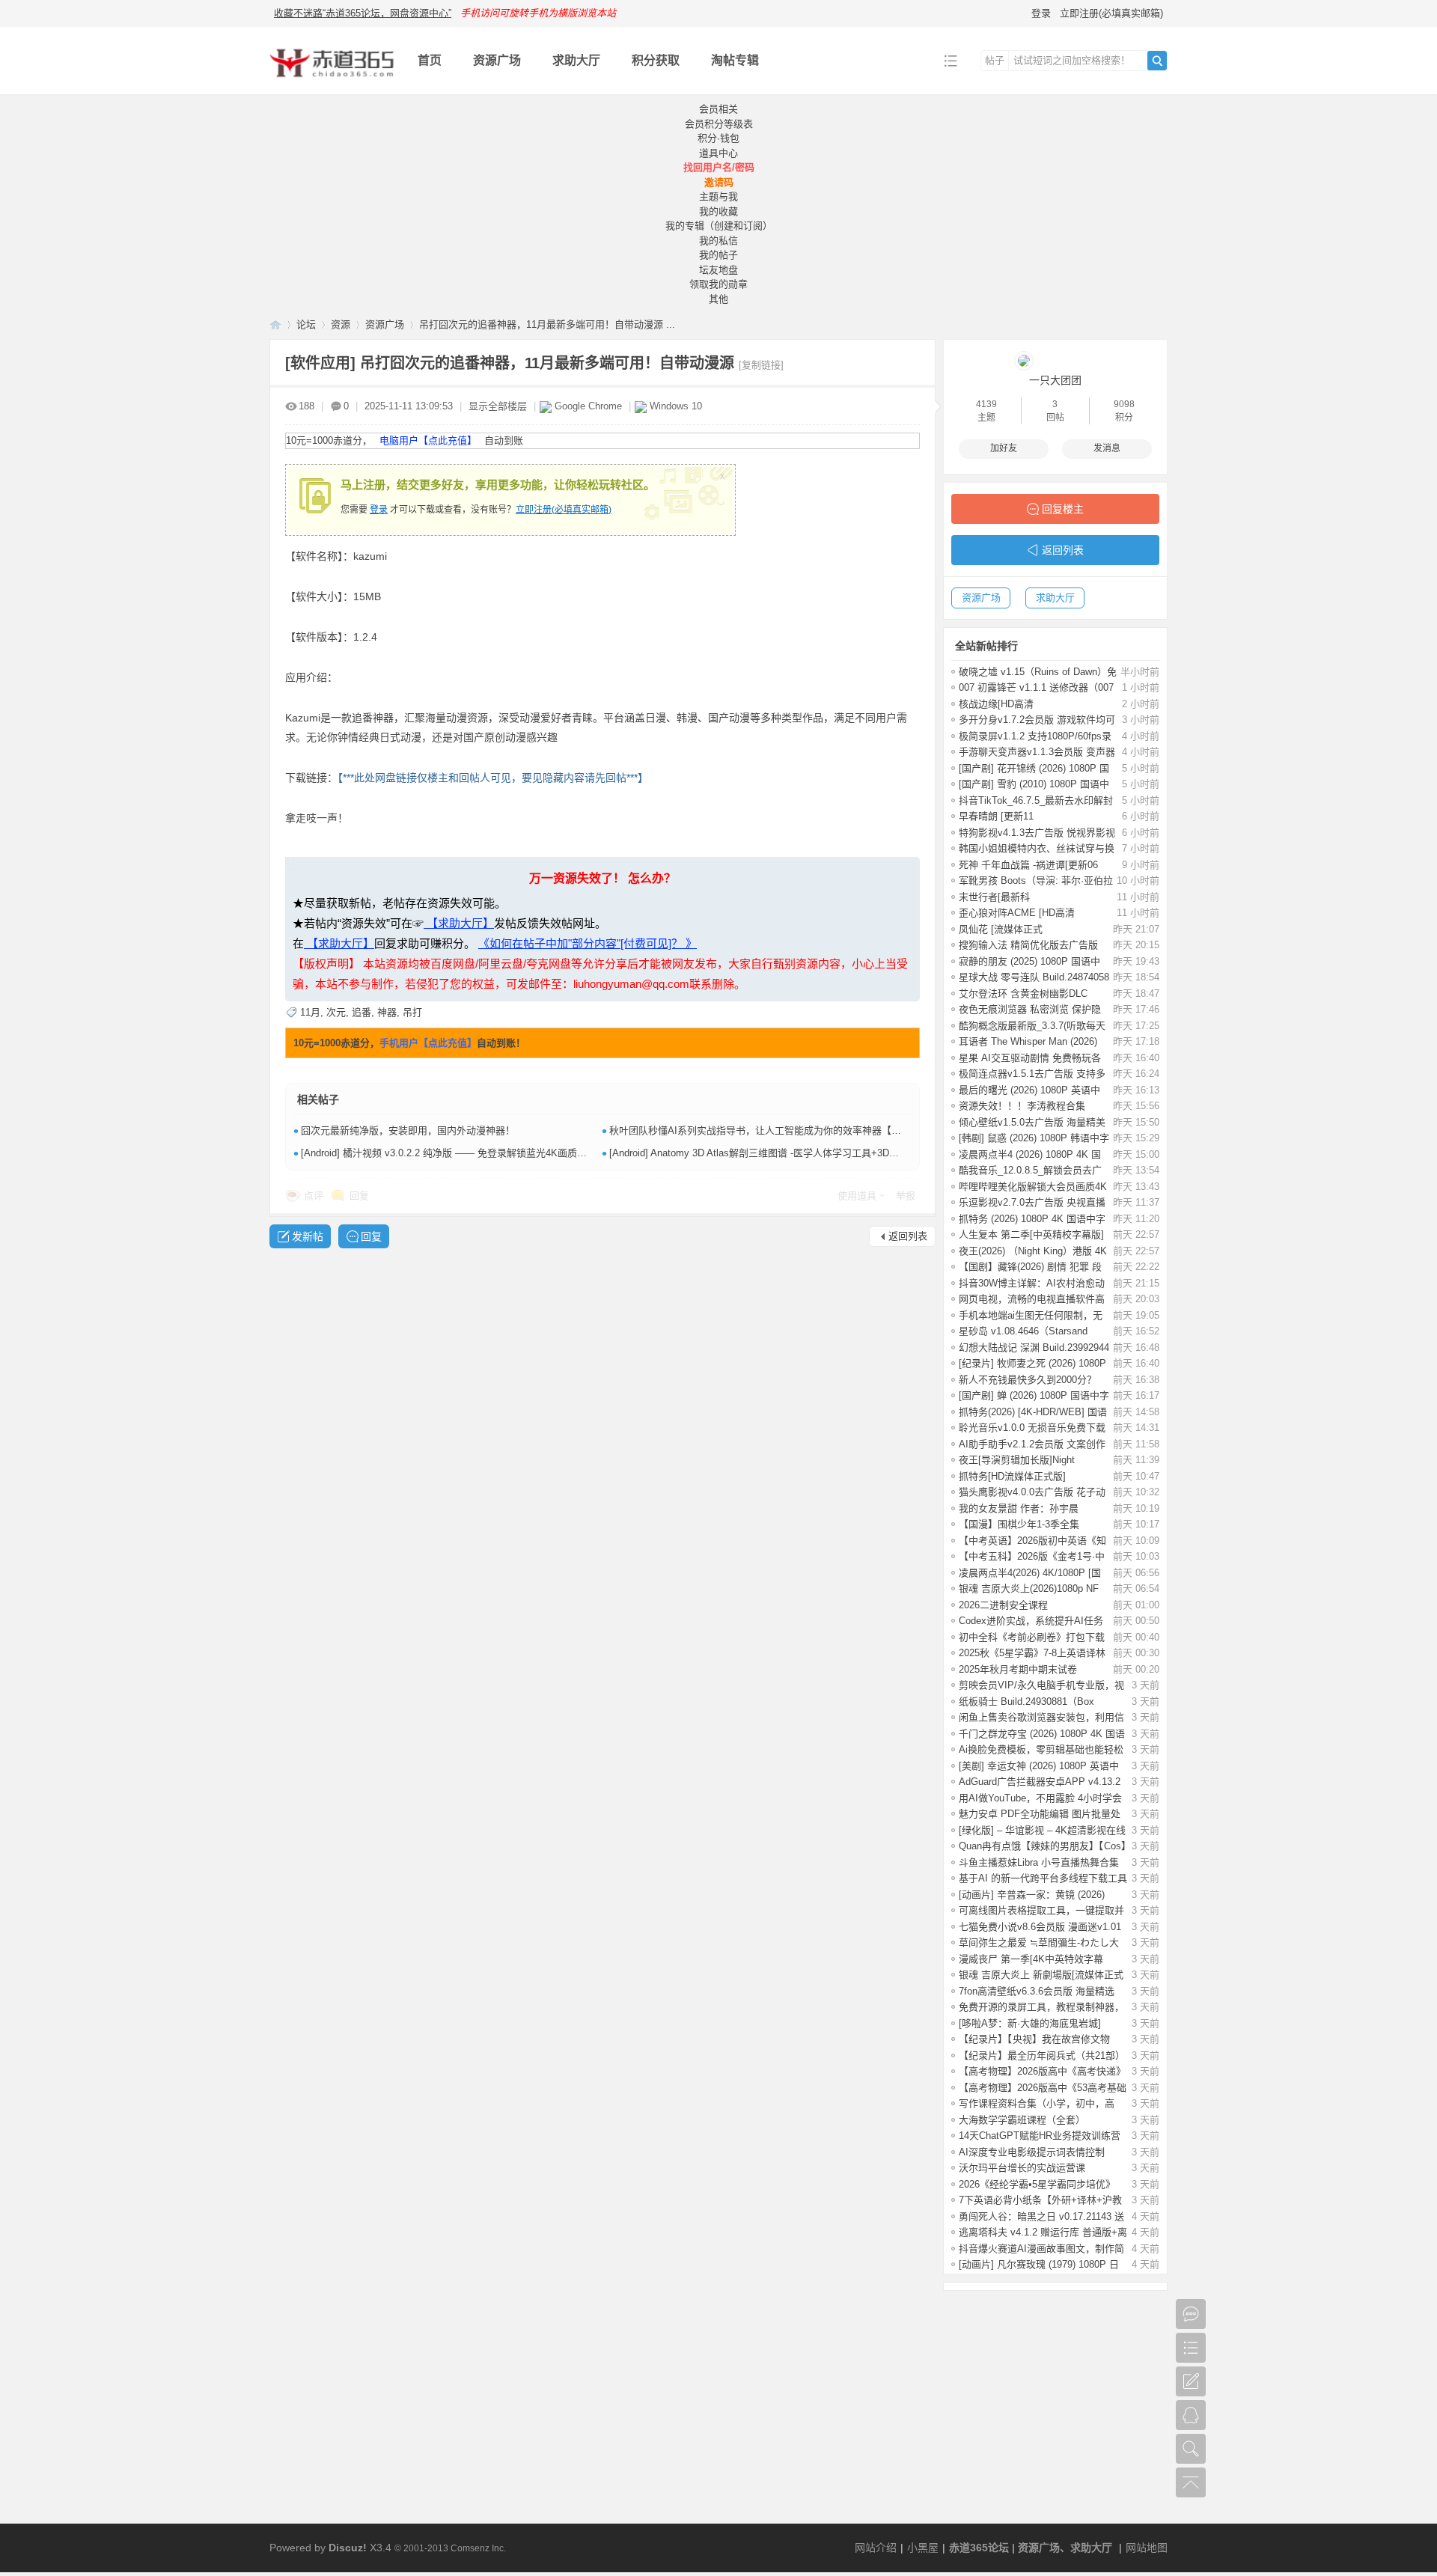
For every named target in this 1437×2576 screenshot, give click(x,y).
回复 (359, 1196)
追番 (361, 1012)
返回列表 (908, 1236)
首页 (430, 60)
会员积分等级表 (719, 124)
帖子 (995, 60)
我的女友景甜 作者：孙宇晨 (1019, 1508)
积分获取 (656, 60)
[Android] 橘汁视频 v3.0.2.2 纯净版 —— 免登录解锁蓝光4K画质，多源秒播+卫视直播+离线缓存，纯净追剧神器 (542, 1153)
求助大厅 (576, 60)
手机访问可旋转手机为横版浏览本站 (538, 13)
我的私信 (718, 241)
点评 (314, 1196)
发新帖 (308, 1236)
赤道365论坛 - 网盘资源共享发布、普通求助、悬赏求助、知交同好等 (275, 324)
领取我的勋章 (718, 284)
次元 (336, 1012)
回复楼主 (1063, 509)
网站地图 (1147, 2548)
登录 (1041, 13)
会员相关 (718, 109)
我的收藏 (718, 211)
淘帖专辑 (735, 60)
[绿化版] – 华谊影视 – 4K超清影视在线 (1042, 1830)
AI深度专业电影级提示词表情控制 (1032, 2152)
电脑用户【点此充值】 (428, 440)
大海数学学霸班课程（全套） (1022, 2120)
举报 (906, 1196)
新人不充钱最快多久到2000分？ (1028, 1380)
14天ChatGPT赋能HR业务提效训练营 (1040, 2136)
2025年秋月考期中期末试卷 (1018, 1669)
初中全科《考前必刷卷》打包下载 (1032, 1637)
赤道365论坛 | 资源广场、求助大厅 (1031, 2548)
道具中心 (718, 153)
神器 (387, 1012)
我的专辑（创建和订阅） (719, 226)
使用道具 (857, 1196)
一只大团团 (1055, 380)
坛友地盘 (718, 270)
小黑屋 (923, 2548)
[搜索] (1157, 61)
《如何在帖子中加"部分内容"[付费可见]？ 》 (588, 943)
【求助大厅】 (459, 923)
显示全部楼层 (498, 406)
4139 (986, 404)
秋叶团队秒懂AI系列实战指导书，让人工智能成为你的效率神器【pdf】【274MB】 (785, 1130)
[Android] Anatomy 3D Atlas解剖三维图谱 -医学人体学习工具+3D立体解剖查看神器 (788, 1153)
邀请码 (719, 182)
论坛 (306, 324)
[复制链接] (761, 365)
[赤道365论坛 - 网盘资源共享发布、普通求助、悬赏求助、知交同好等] (332, 83)
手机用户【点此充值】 (428, 1043)
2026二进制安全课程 (1003, 1605)
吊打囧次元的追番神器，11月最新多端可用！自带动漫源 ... (547, 324)
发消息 (1107, 448)
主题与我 (718, 196)
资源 (341, 324)
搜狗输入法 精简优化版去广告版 (1028, 945)
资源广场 (497, 60)
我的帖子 (718, 255)
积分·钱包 (718, 138)
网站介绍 (876, 2548)
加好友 (1004, 448)
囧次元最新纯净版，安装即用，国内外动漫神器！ (408, 1130)
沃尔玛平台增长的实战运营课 (1022, 2168)
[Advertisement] (718, 2411)
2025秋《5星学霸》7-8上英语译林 (1032, 1653)
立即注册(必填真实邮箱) (1111, 13)
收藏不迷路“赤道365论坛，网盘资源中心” (363, 13)
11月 (310, 1012)
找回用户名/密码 (719, 167)
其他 (718, 299)
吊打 (412, 1012)
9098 (1124, 404)
